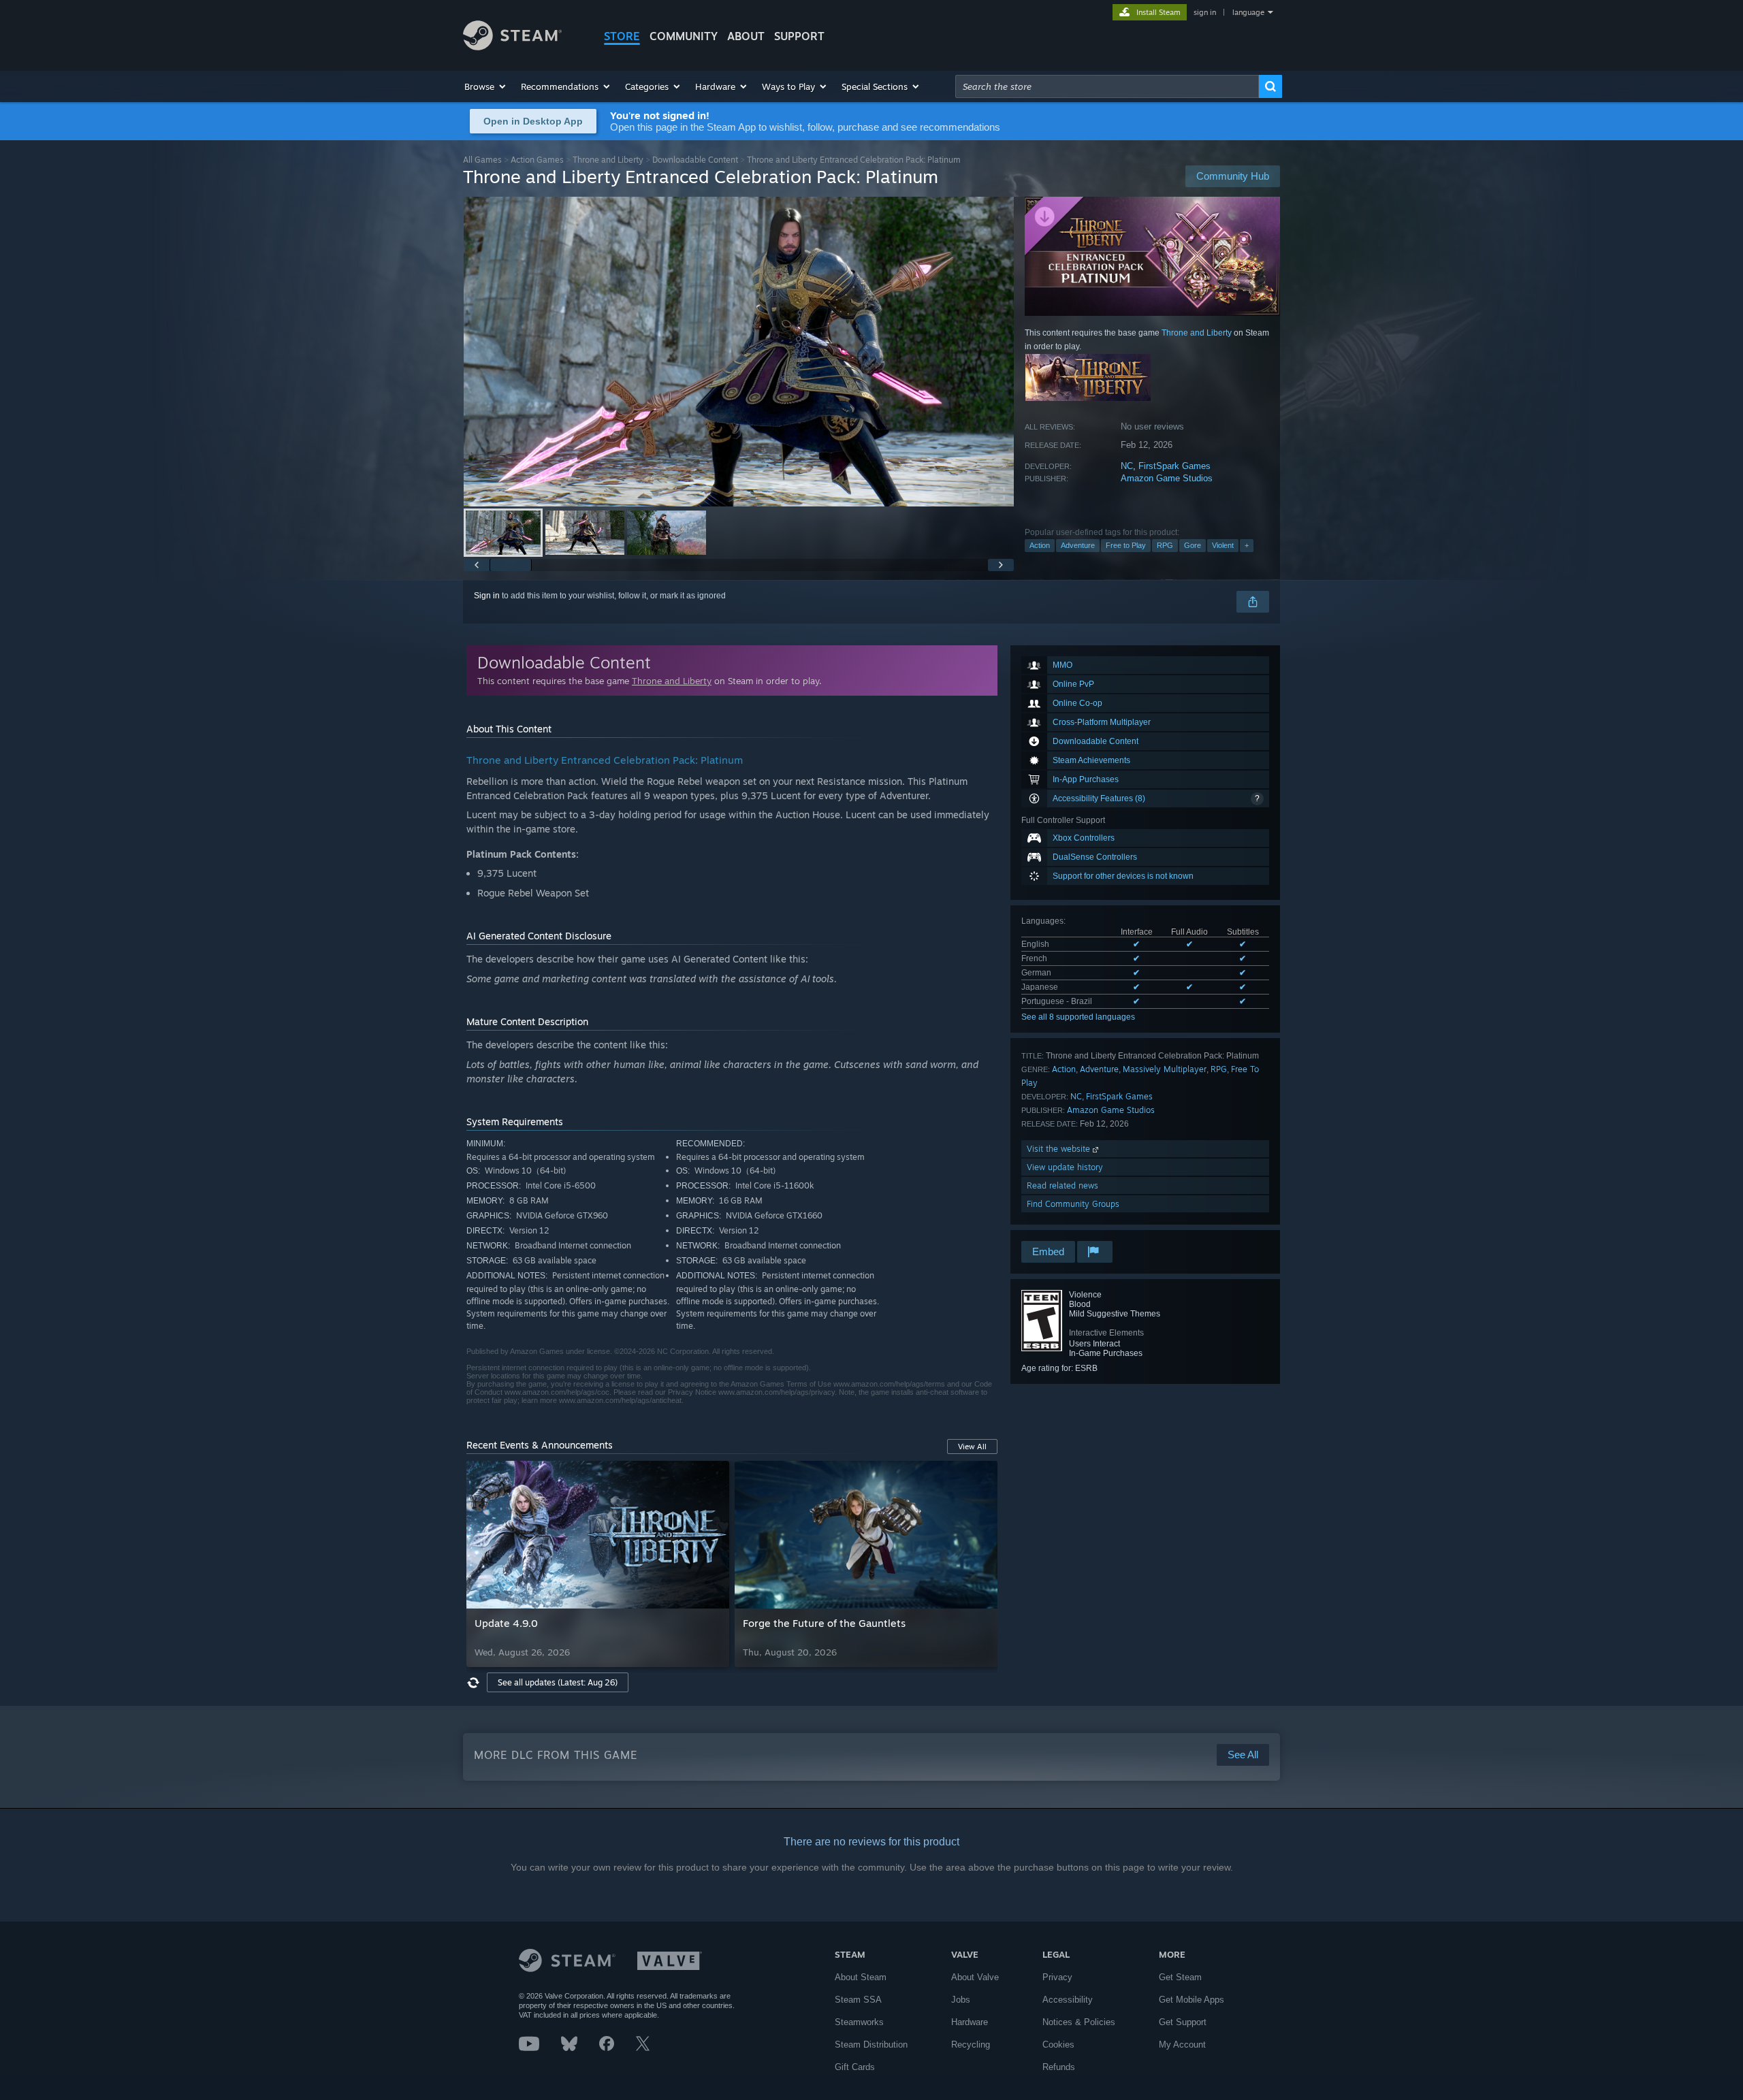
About (746, 36)
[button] (486, 86)
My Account (1182, 2045)
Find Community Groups (1073, 1204)
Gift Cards (855, 2067)
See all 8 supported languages (1078, 1017)
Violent (1223, 545)
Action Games (537, 160)
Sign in (487, 596)
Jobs (961, 2000)
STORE (622, 36)
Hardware (970, 2022)
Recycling (971, 2045)
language (1248, 12)
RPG (1165, 545)
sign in (1205, 12)
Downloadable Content (695, 160)
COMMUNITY (684, 36)
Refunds (1059, 2067)
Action (1040, 545)
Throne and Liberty (608, 160)
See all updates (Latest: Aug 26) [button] (558, 1682)
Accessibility (1068, 2000)
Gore (1193, 545)
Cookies (1058, 2045)
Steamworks (859, 2022)
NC (1127, 466)
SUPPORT (799, 36)
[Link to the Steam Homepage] (512, 47)
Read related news (1062, 1185)
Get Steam (1180, 1977)
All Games (482, 160)
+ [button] (1247, 545)
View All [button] (972, 1447)
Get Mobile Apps (1192, 2000)
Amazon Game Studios (1167, 478)
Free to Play (1126, 545)
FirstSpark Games (1174, 466)
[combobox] (1107, 86)
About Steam (861, 1977)
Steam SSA (858, 2000)
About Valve (975, 1977)
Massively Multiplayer (1165, 1069)
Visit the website (1060, 1149)
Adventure (1078, 545)
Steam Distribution (871, 2045)
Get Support (1183, 2022)
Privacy (1057, 1977)
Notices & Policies (1079, 2022)
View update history (1065, 1167)
